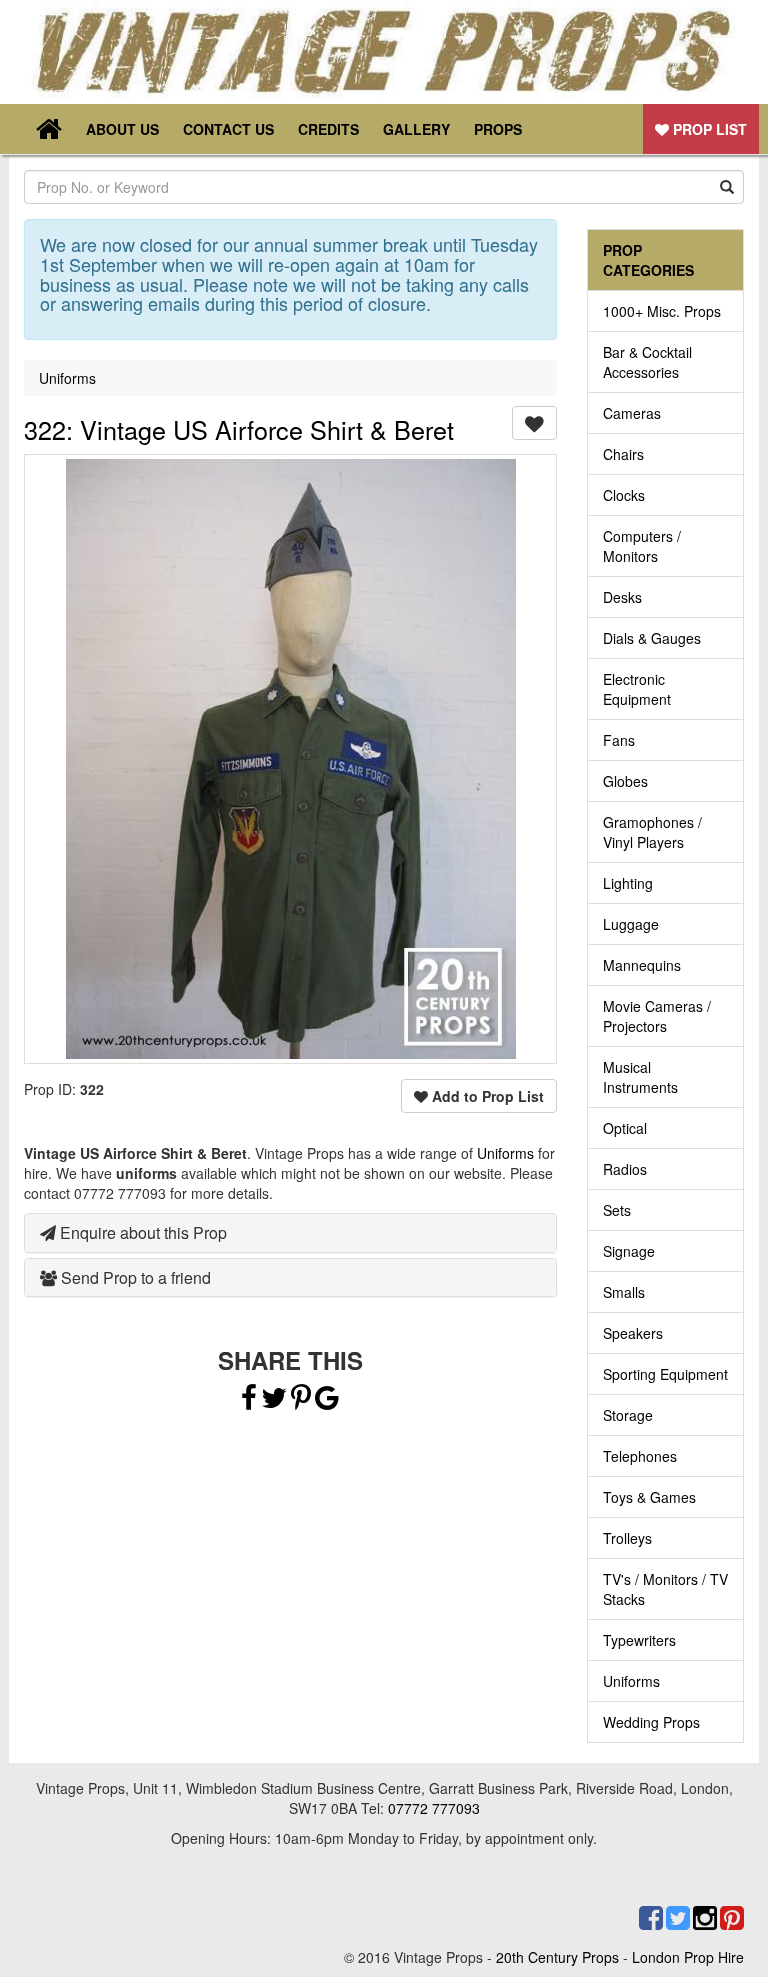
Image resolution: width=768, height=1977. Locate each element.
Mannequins (642, 965)
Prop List (708, 129)
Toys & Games (649, 1497)
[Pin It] (301, 1402)
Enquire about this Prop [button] (141, 1232)
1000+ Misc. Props (662, 311)
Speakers (633, 1333)
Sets (617, 1210)
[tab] (290, 1233)
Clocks (624, 495)
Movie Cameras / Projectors (657, 1016)
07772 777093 (434, 1808)
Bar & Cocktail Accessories (647, 362)
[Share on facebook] (249, 1402)
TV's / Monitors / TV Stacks (665, 1589)
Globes (625, 781)
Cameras (632, 413)
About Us (122, 129)
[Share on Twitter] (276, 1402)
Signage (629, 1251)
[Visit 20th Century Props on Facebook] (649, 1918)
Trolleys (627, 1538)
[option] (290, 759)
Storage (628, 1415)
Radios (625, 1169)
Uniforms (67, 378)
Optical (625, 1128)
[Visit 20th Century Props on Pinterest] (730, 1918)
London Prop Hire (688, 1957)
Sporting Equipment (665, 1374)
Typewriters (639, 1640)
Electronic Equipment (637, 689)
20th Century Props (557, 1957)
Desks (622, 597)
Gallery (416, 129)
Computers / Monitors (642, 546)
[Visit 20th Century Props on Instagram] (703, 1918)
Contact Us (228, 129)
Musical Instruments (640, 1077)
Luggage (631, 924)
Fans (619, 740)
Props (498, 129)
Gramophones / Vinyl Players (652, 832)
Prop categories (648, 260)
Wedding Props (651, 1722)
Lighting (628, 883)
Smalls (624, 1292)
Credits (328, 129)
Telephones (640, 1456)
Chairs (623, 454)
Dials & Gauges (652, 638)
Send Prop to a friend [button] (134, 1277)
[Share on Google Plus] (327, 1402)
